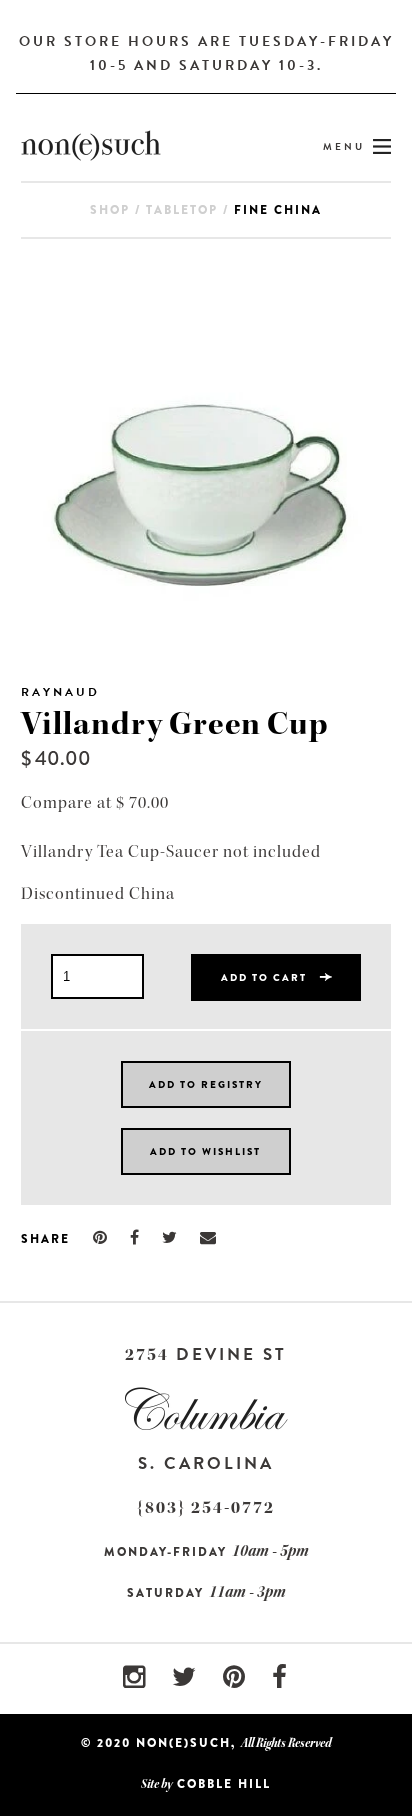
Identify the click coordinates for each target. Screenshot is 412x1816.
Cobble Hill (224, 1784)
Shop (110, 210)
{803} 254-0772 (206, 1507)
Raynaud (60, 692)
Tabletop (182, 210)
